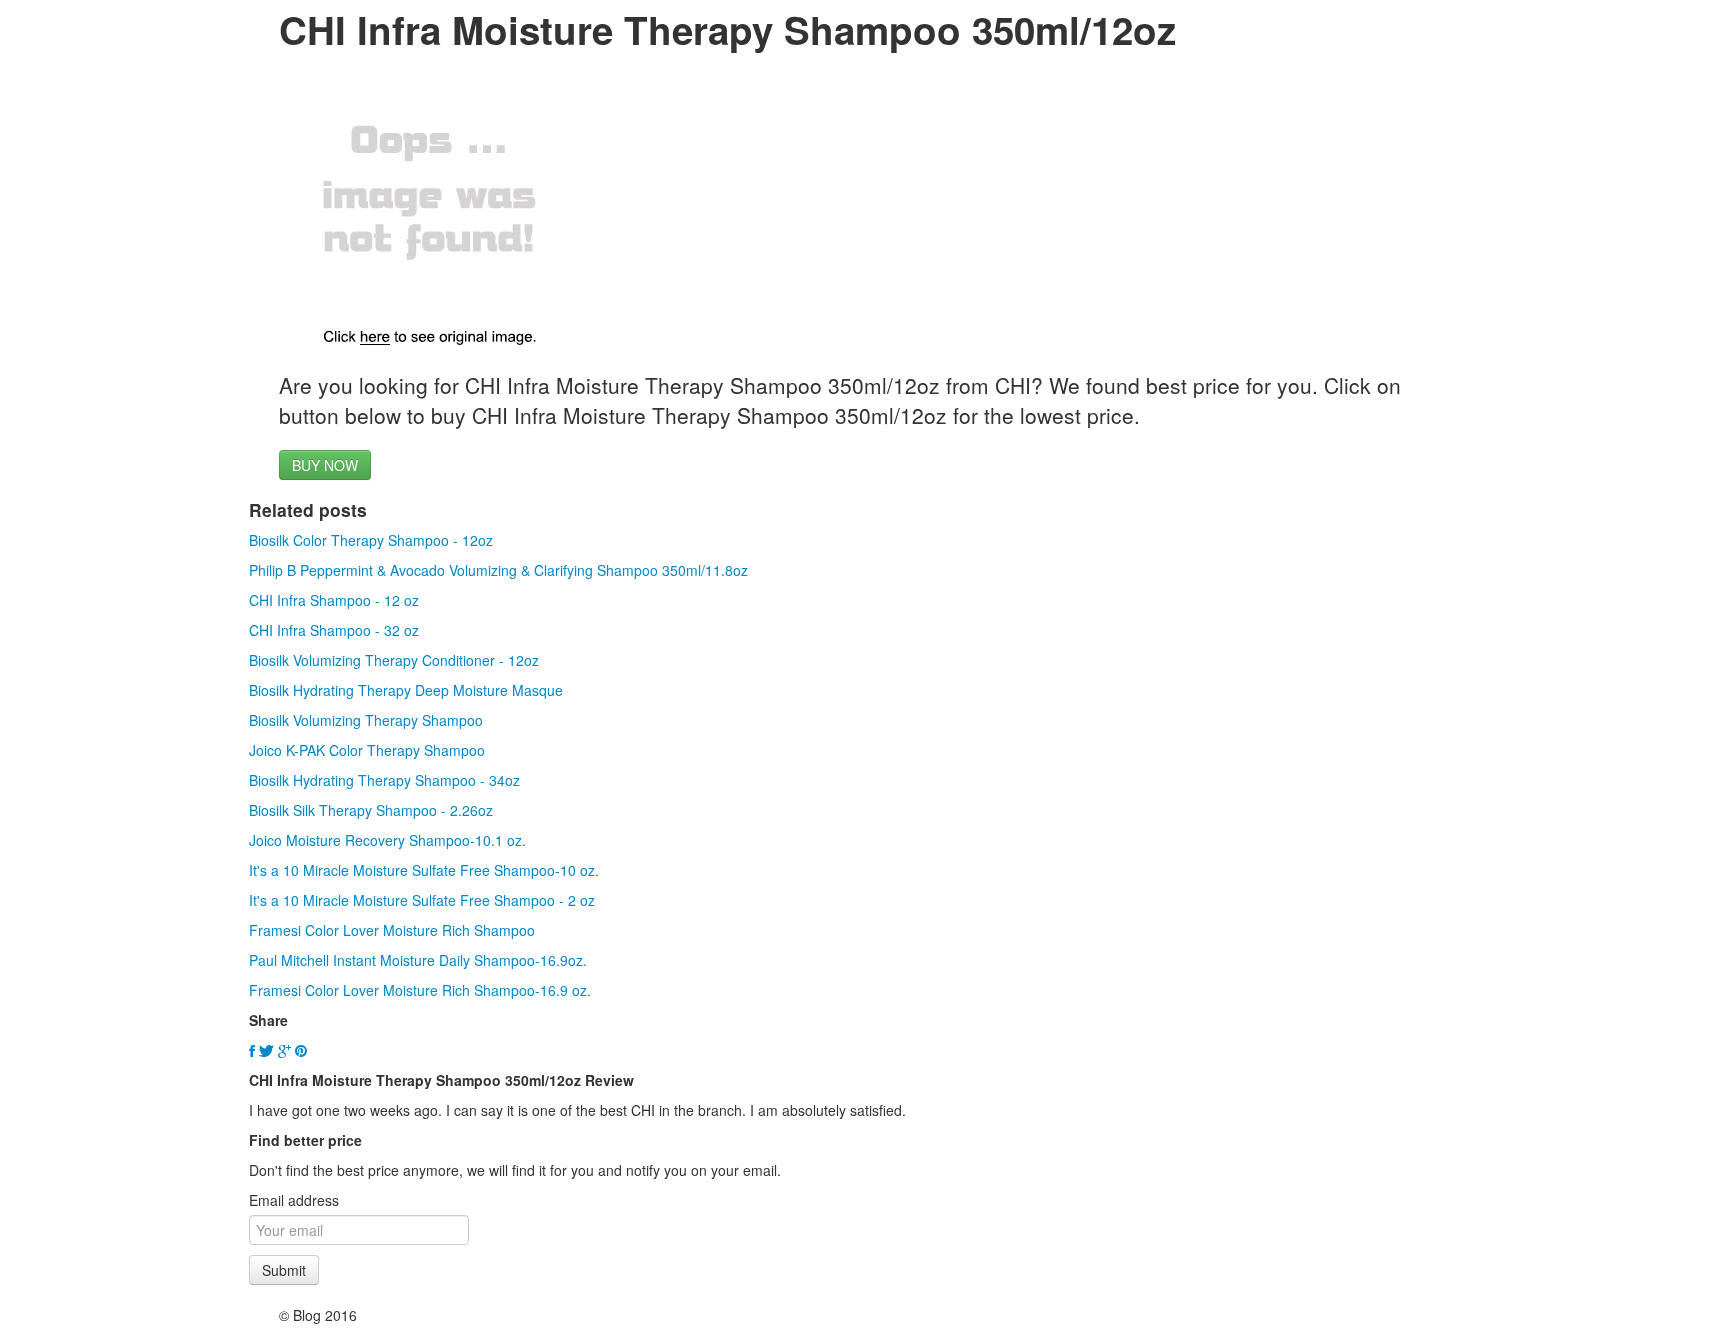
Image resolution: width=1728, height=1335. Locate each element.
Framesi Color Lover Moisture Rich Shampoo (392, 930)
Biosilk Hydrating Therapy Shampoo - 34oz (384, 780)
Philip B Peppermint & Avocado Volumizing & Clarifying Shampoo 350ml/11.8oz (498, 570)
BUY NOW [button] (325, 465)
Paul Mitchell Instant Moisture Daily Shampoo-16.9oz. (418, 960)
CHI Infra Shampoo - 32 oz (334, 630)
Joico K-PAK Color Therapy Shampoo (367, 750)
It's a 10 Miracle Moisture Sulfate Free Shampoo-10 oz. (424, 870)
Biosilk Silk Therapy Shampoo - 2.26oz (371, 810)
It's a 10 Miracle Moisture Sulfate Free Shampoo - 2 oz (422, 900)
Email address (294, 1200)
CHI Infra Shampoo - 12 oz (334, 600)
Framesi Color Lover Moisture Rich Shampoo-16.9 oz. (420, 990)
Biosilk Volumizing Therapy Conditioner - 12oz (394, 660)
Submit (284, 1270)
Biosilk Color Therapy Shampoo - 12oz (371, 540)
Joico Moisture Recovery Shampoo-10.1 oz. (387, 840)
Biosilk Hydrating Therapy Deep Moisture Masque (406, 690)
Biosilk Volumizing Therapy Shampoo (366, 720)
